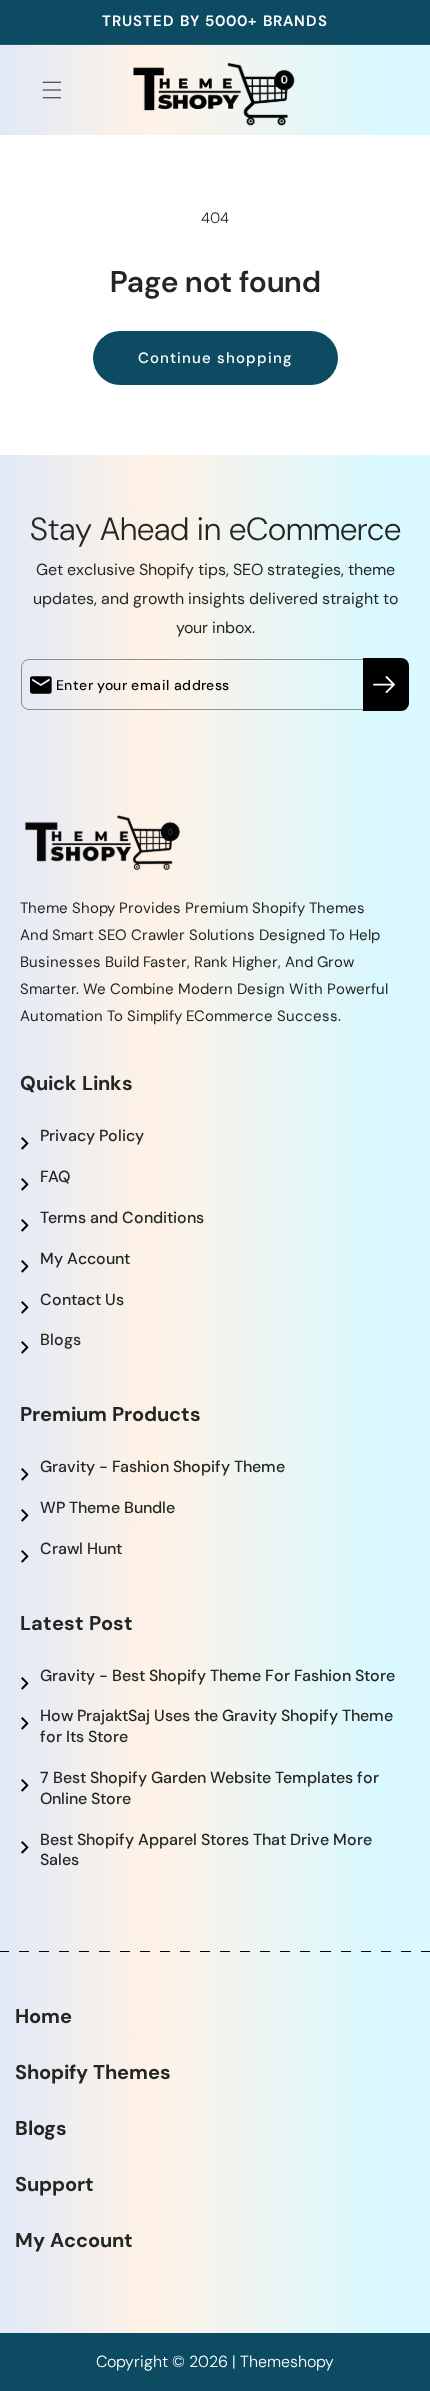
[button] (40, 90)
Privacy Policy (92, 1135)
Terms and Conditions (122, 1217)
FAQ (55, 1176)
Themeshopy (287, 2361)
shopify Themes (93, 2072)
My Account (85, 1258)
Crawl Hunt (81, 1548)
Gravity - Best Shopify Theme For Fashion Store (217, 1675)
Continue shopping (215, 358)
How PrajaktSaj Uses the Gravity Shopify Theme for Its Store (216, 1726)
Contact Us (82, 1299)
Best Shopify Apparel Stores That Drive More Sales (206, 1850)
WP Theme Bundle (107, 1507)
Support (54, 2184)
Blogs (60, 1339)
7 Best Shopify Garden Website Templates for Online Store (209, 1788)
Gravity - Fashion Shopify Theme (162, 1466)
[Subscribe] (386, 684)
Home (43, 2016)
